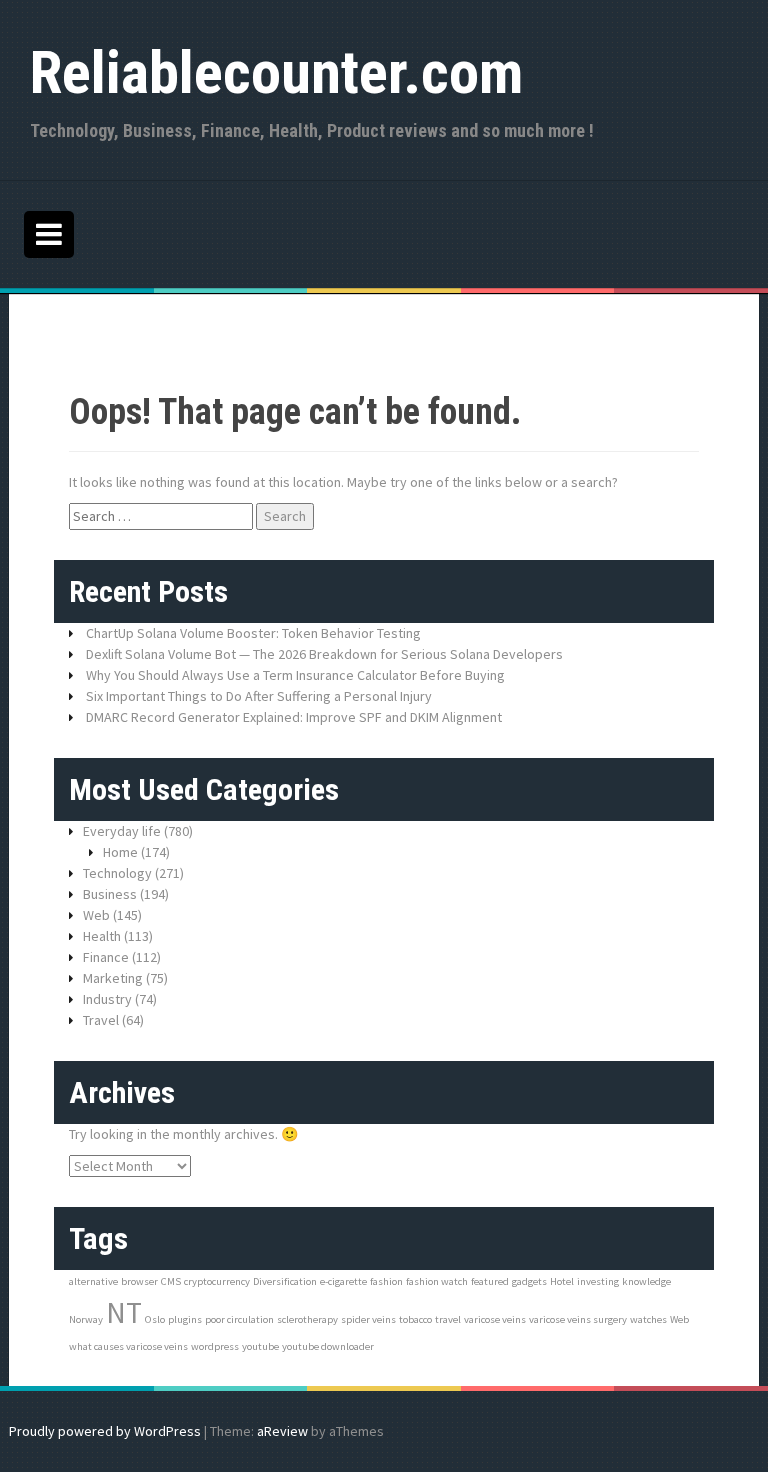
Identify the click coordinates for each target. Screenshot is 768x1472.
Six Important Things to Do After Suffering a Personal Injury (259, 696)
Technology (117, 873)
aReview (282, 1431)
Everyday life (122, 831)
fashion (386, 1281)
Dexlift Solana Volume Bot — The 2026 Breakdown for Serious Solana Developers (324, 654)
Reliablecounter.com (276, 72)
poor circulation (239, 1319)
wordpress (215, 1346)
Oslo (155, 1319)
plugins (185, 1319)
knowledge (646, 1281)
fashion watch (437, 1281)
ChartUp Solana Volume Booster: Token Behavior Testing (253, 633)
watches (648, 1319)
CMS (171, 1281)
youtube (260, 1346)
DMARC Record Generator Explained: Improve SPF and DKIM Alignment (294, 717)
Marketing (113, 978)
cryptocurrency (217, 1281)
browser (139, 1281)
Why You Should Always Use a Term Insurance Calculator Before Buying (297, 675)
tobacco (415, 1319)
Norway (86, 1319)
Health (102, 936)
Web (96, 915)
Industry (107, 999)
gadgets (529, 1281)
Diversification (285, 1281)
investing (598, 1281)
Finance (106, 957)
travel (448, 1319)
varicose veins (495, 1319)
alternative (93, 1281)
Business (110, 894)
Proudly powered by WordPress (105, 1431)
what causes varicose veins (128, 1346)
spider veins (368, 1319)
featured (490, 1281)
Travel (101, 1020)
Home (120, 852)
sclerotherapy (307, 1319)
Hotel (562, 1281)
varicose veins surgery (578, 1319)
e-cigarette (343, 1281)
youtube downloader (328, 1346)
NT (124, 1312)
